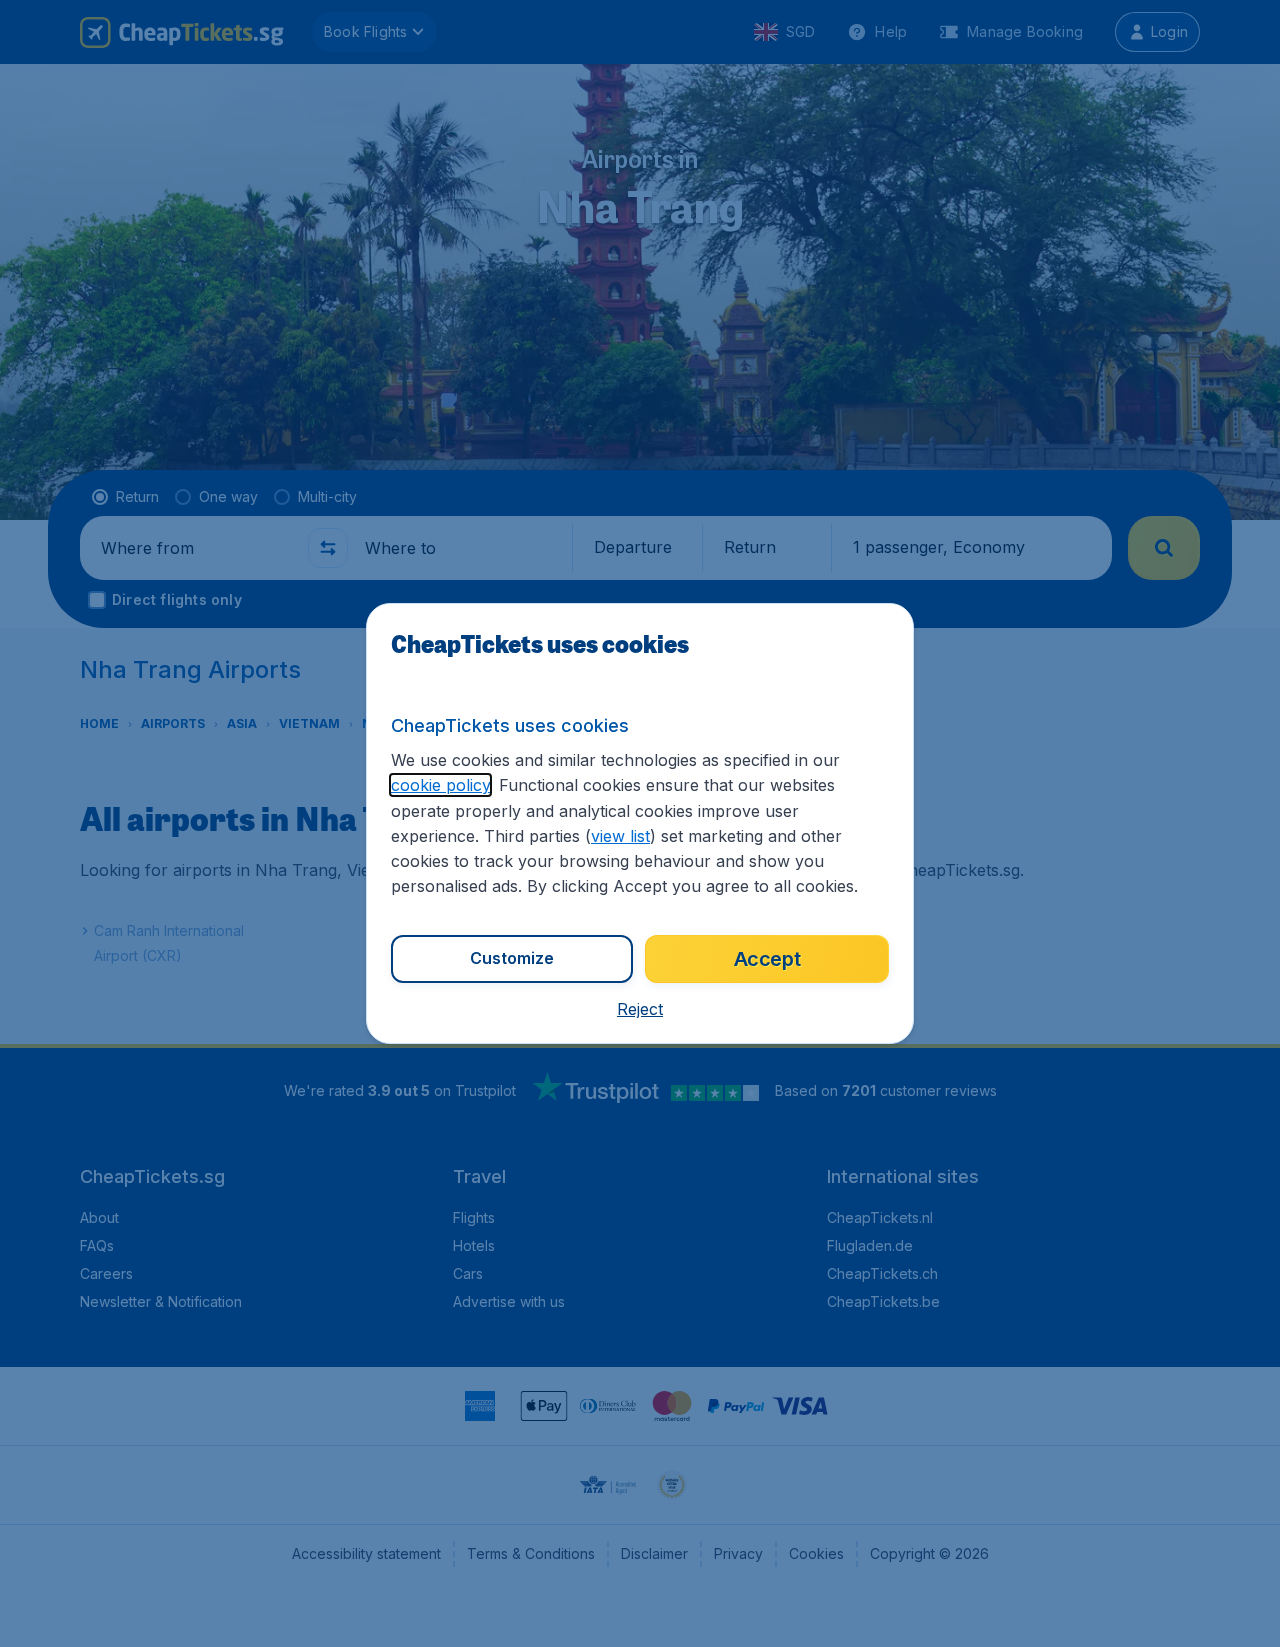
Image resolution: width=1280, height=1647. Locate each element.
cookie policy (440, 785)
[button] (640, 1009)
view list (620, 836)
